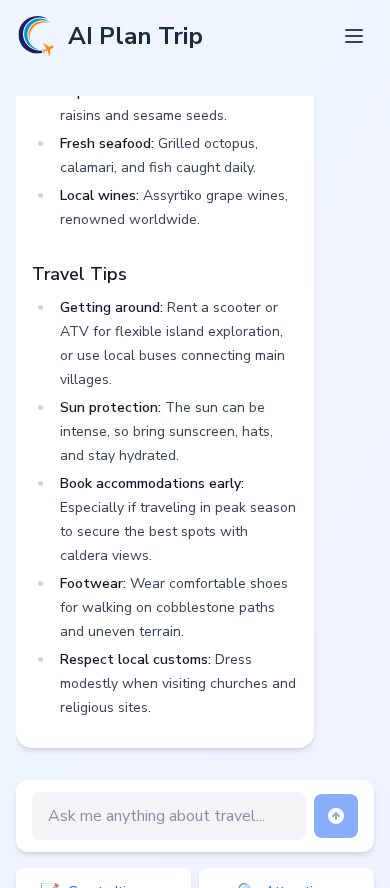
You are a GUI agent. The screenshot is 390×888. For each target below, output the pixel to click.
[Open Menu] (354, 36)
